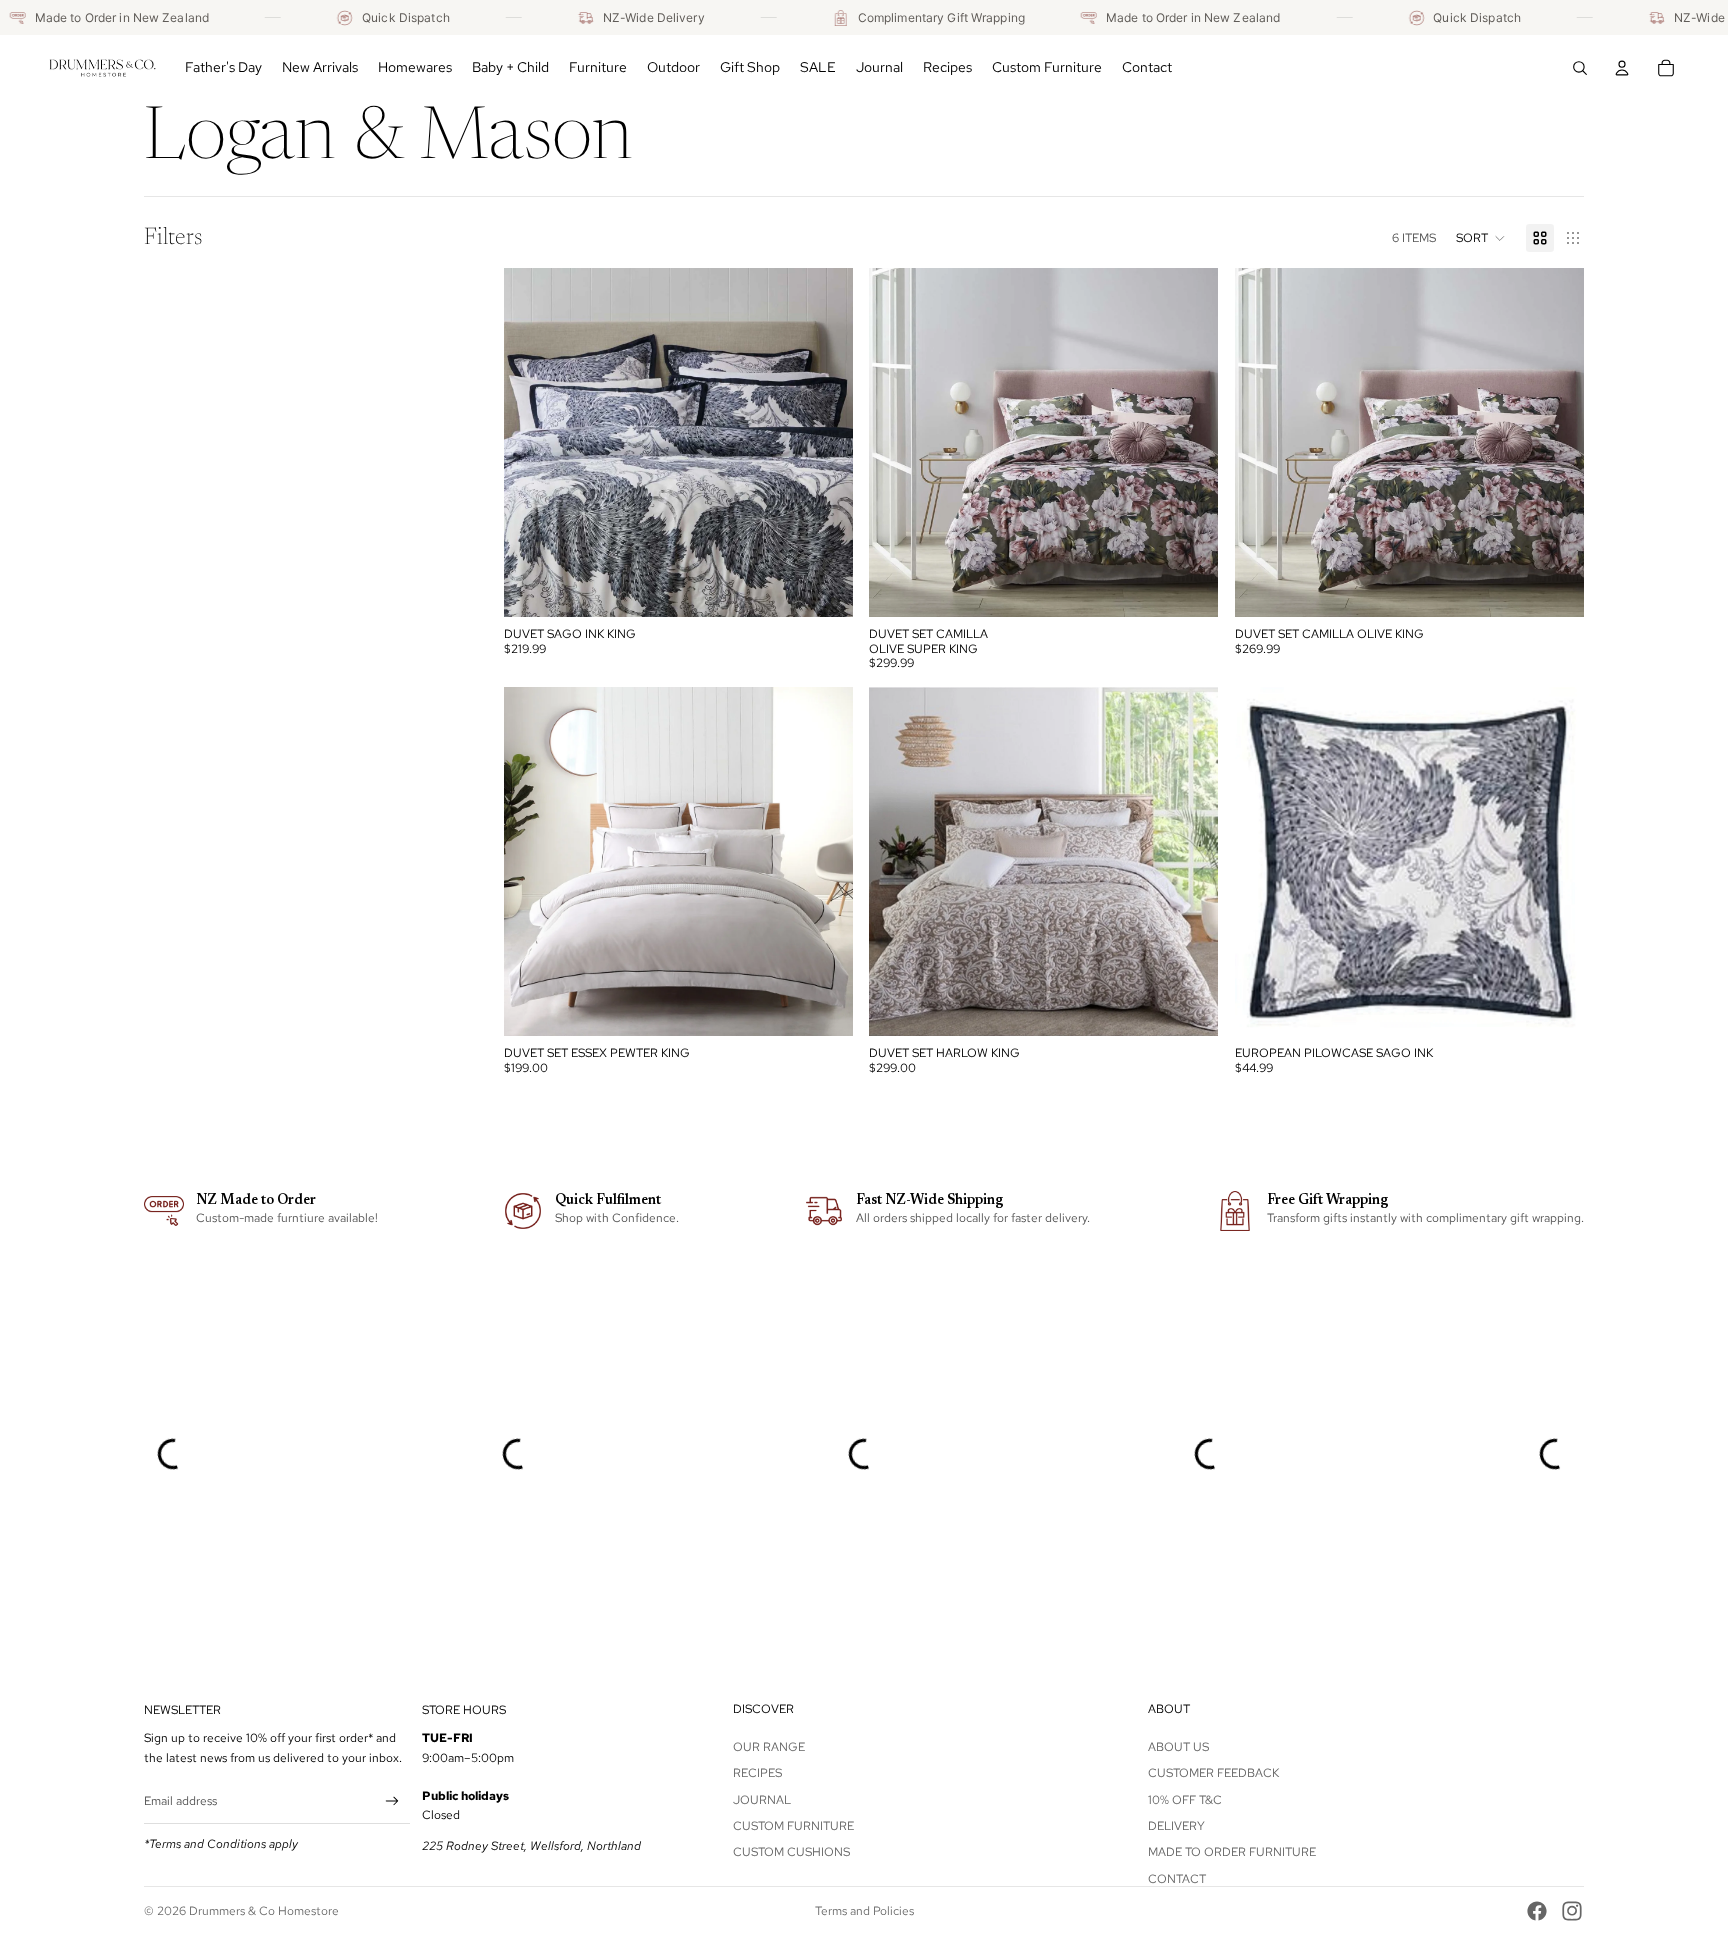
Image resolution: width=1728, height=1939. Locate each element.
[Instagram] (1572, 1911)
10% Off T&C (1185, 1800)
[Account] (1622, 68)
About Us (1178, 1747)
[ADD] (823, 587)
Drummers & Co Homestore (264, 1911)
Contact (1177, 1879)
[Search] (1580, 68)
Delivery (1176, 1826)
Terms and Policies (864, 1911)
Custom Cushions (791, 1852)
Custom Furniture (793, 1826)
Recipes (757, 1773)
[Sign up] (392, 1801)
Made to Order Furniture (1232, 1852)
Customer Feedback (1213, 1773)
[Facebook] (1537, 1911)
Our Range (769, 1747)
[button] (1481, 238)
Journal (762, 1800)
